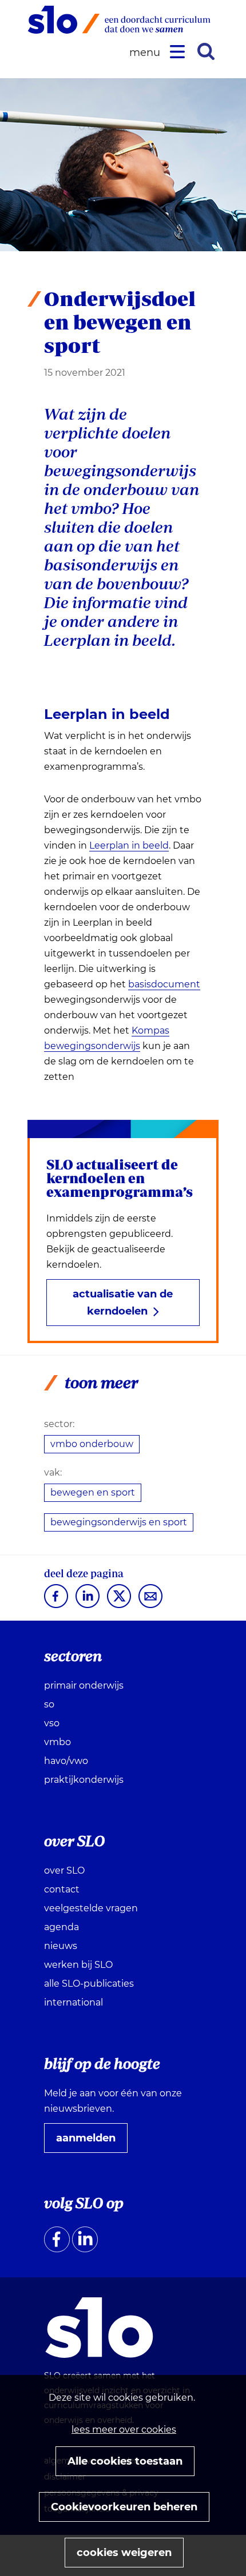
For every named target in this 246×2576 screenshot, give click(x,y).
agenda (61, 1927)
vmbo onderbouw (92, 1444)
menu (146, 53)
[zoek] (206, 51)
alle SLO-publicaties (89, 1984)
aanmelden (90, 2142)
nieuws (61, 1946)
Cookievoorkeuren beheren (124, 2507)
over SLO (64, 1870)
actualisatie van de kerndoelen (123, 1303)
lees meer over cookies (124, 2430)
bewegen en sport (93, 1492)
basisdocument (164, 984)
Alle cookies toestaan (125, 2461)
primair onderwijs (84, 1685)
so (49, 1704)
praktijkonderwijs (84, 1780)
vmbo (57, 1742)
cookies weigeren (124, 2553)
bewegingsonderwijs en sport (119, 1522)
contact (62, 1889)
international (74, 2002)
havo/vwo (66, 1761)
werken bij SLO (78, 1965)
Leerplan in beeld (129, 846)
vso (52, 1723)
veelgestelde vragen (91, 1908)
